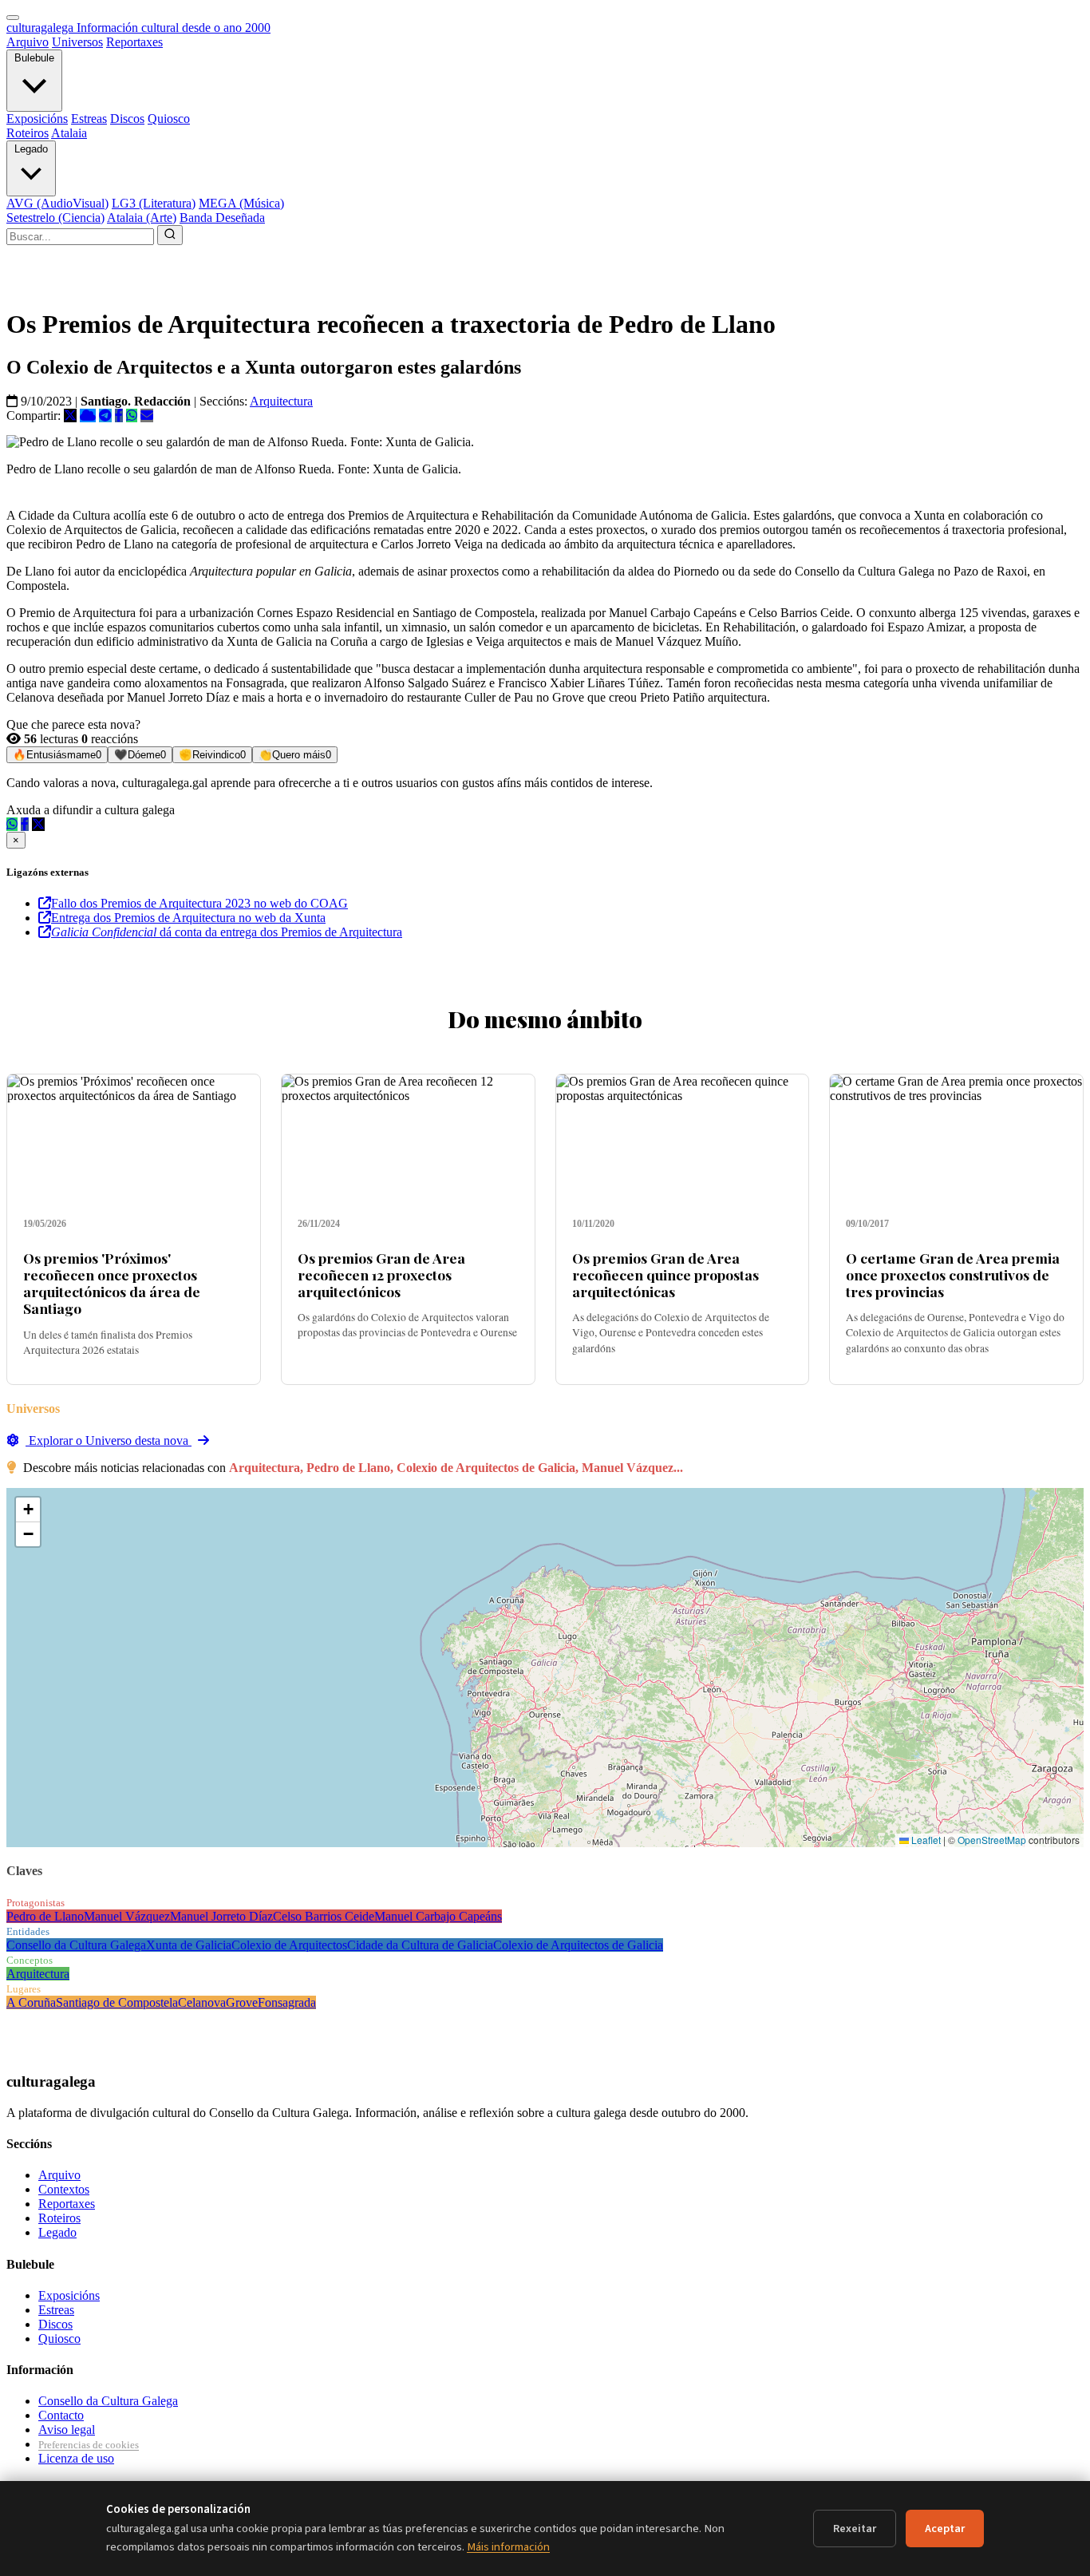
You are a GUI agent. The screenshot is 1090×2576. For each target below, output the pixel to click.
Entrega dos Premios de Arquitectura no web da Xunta (188, 918)
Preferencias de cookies (89, 2445)
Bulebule (34, 58)
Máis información (508, 2547)
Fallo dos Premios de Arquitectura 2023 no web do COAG (199, 903)
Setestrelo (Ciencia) (55, 218)
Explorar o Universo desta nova (109, 1440)
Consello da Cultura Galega (76, 1945)
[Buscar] (170, 235)
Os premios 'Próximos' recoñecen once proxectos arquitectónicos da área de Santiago (112, 1283)
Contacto (61, 2415)
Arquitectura (281, 401)
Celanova (202, 2002)
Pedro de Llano (45, 1916)
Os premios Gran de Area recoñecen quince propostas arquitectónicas (665, 1274)
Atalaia (69, 133)
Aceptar (945, 2529)
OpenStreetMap (992, 1840)
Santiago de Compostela (117, 2002)
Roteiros (28, 133)
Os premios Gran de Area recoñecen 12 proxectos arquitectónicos (381, 1274)
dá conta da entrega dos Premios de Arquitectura (227, 932)
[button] (28, 1510)
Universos (77, 42)
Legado (31, 149)
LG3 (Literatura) (154, 203)
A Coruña (31, 2002)
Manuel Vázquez (127, 1916)
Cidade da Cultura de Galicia (420, 1945)
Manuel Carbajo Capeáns (438, 1916)
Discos (127, 119)
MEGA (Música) (241, 203)
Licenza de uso (76, 2458)
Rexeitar (855, 2529)
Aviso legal (67, 2430)
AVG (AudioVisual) (57, 203)
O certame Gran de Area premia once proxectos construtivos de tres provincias (953, 1274)
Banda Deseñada (222, 218)
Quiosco (169, 119)
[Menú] (13, 18)
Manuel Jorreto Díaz (221, 1916)
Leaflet (925, 1840)
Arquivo (28, 42)
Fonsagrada (287, 2002)
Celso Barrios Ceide (324, 1916)
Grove (242, 2002)
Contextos (64, 2189)
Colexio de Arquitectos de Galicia (578, 1945)
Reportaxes (134, 42)
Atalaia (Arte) (142, 218)
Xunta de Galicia (189, 1945)
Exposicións (37, 119)
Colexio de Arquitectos (289, 1945)
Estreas (89, 119)
